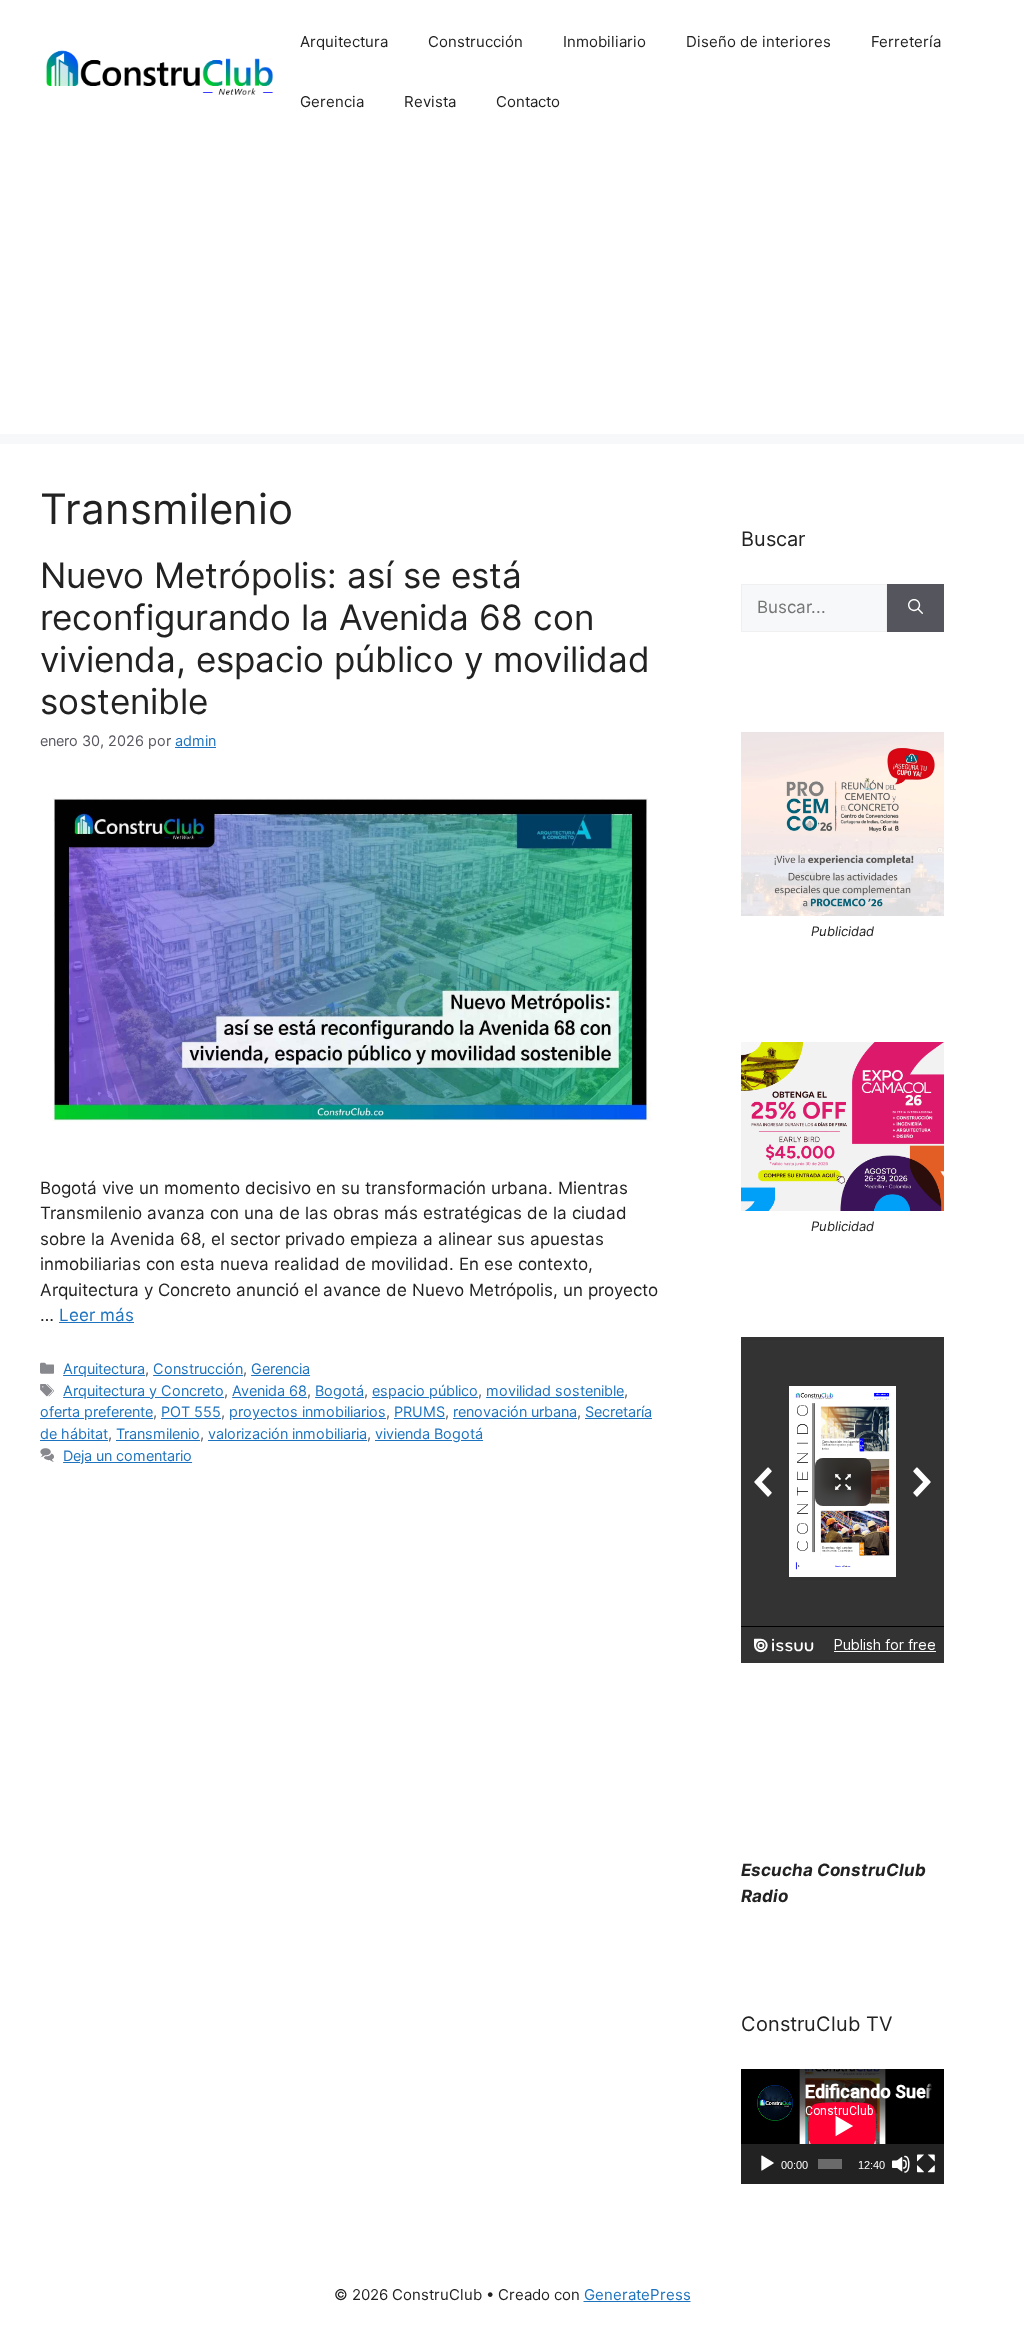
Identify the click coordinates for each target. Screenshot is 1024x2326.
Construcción (475, 41)
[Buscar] (915, 608)
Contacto (528, 101)
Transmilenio (158, 1433)
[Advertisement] (512, 294)
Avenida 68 (269, 1390)
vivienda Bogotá (429, 1433)
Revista (430, 101)
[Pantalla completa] (926, 2164)
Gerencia (332, 101)
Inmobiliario (604, 41)
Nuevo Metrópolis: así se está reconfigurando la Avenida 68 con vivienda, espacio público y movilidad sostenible (345, 638)
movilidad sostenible (555, 1390)
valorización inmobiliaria (287, 1433)
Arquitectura (344, 41)
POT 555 (191, 1411)
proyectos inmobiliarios (307, 1411)
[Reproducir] (767, 2164)
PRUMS (419, 1411)
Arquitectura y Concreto (143, 1390)
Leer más (96, 1315)
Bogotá (339, 1390)
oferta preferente (96, 1411)
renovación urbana (515, 1411)
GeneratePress (637, 2294)
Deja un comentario (127, 1455)
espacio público (425, 1390)
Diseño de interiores (758, 41)
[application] (842, 2126)
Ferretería (906, 41)
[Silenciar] (901, 2164)
